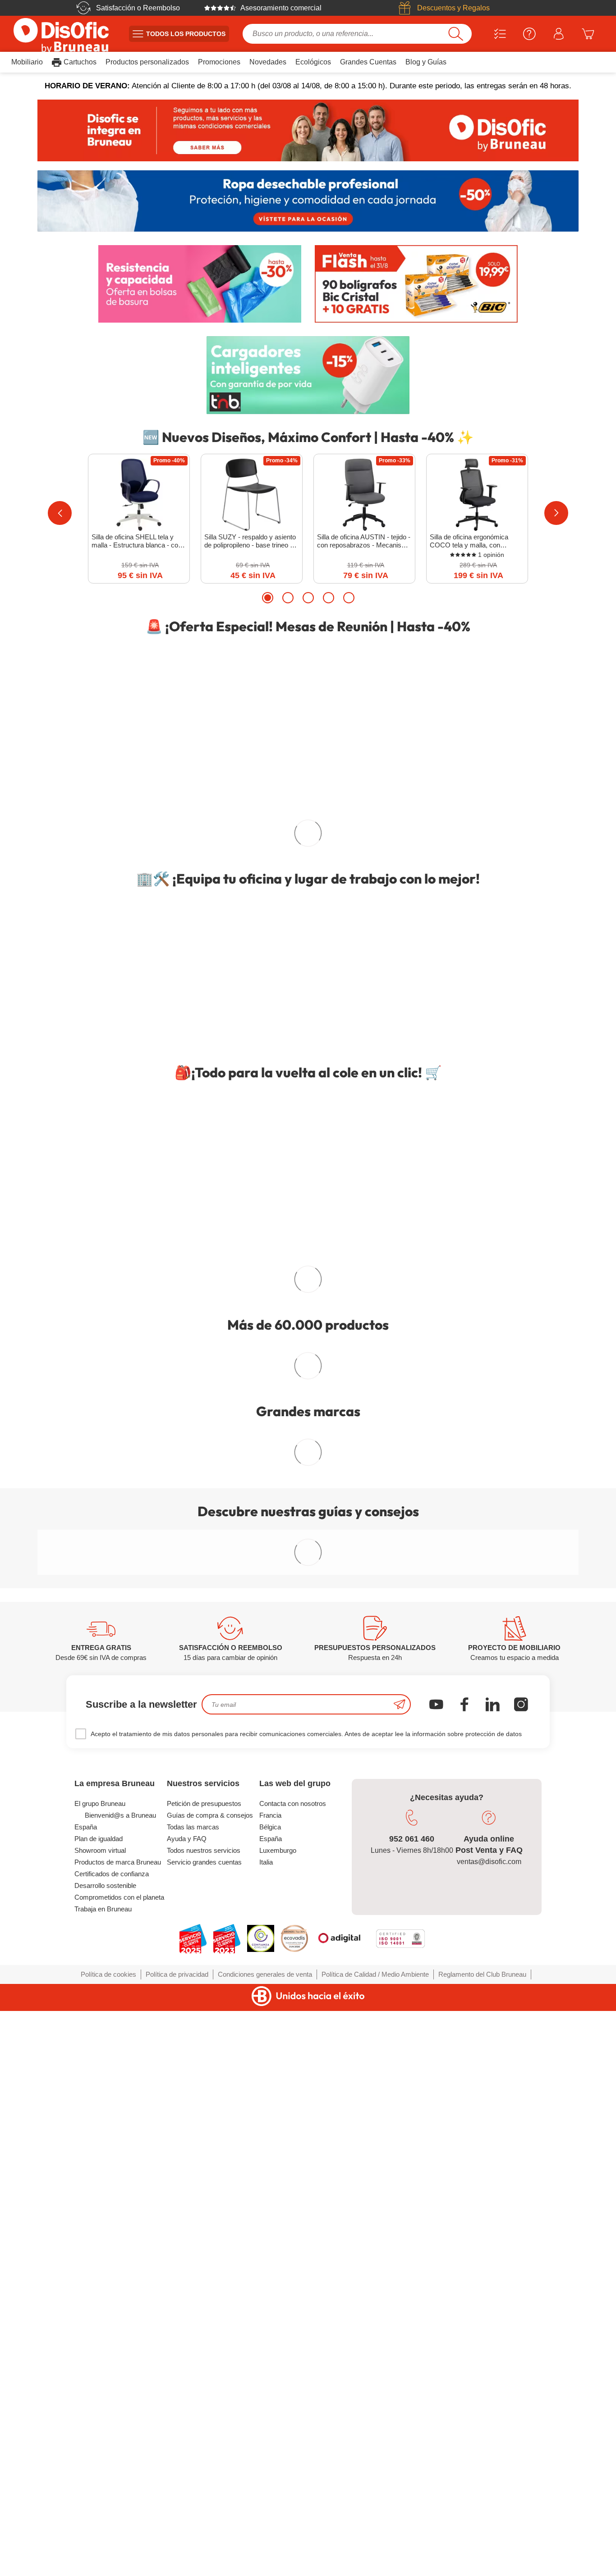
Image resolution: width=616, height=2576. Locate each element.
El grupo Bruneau (100, 2570)
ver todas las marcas (308, 1625)
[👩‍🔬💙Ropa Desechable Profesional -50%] (308, 201)
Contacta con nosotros (293, 2570)
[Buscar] (456, 34)
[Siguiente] (556, 513)
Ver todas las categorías (302, 1541)
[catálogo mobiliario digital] (308, 1308)
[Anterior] (60, 513)
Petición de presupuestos (204, 2570)
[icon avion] (400, 2471)
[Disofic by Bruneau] (308, 130)
